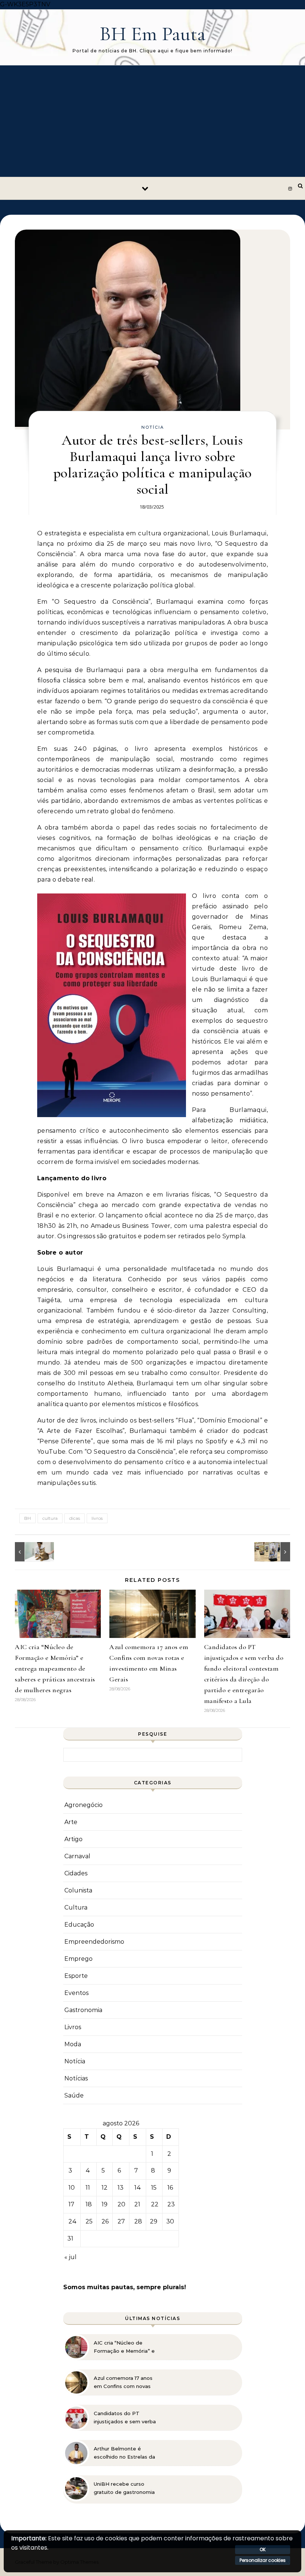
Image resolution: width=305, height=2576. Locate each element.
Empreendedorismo (94, 1942)
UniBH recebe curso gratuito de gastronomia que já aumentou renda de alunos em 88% (124, 2488)
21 (137, 2204)
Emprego (78, 1959)
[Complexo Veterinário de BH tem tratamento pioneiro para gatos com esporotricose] (32, 1552)
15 (154, 2188)
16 (170, 2188)
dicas (75, 1518)
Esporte (76, 1976)
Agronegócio (84, 1805)
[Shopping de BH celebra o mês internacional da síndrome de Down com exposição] (273, 1552)
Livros (73, 2027)
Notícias (76, 2078)
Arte (71, 1822)
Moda (73, 2044)
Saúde (74, 2095)
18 (89, 2204)
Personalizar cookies (263, 2560)
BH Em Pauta (153, 34)
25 (89, 2221)
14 (138, 2188)
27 (121, 2221)
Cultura (76, 1907)
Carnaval (77, 1856)
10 (72, 2188)
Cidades (76, 1873)
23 (171, 2204)
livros (97, 1518)
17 (71, 2204)
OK (263, 2549)
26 (105, 2221)
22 (155, 2204)
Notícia (153, 427)
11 (88, 2188)
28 (138, 2221)
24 (73, 2221)
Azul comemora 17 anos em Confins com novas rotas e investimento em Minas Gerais (125, 2382)
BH (28, 1518)
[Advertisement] (152, 121)
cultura (50, 1518)
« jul (70, 2257)
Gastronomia (83, 2010)
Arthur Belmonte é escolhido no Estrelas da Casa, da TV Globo (124, 2453)
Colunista (78, 1890)
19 (105, 2204)
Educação (79, 1925)
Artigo (73, 1839)
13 (121, 2188)
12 (105, 2188)
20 (121, 2204)
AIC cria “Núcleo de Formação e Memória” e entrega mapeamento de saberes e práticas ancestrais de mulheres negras (55, 1668)
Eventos (76, 1993)
